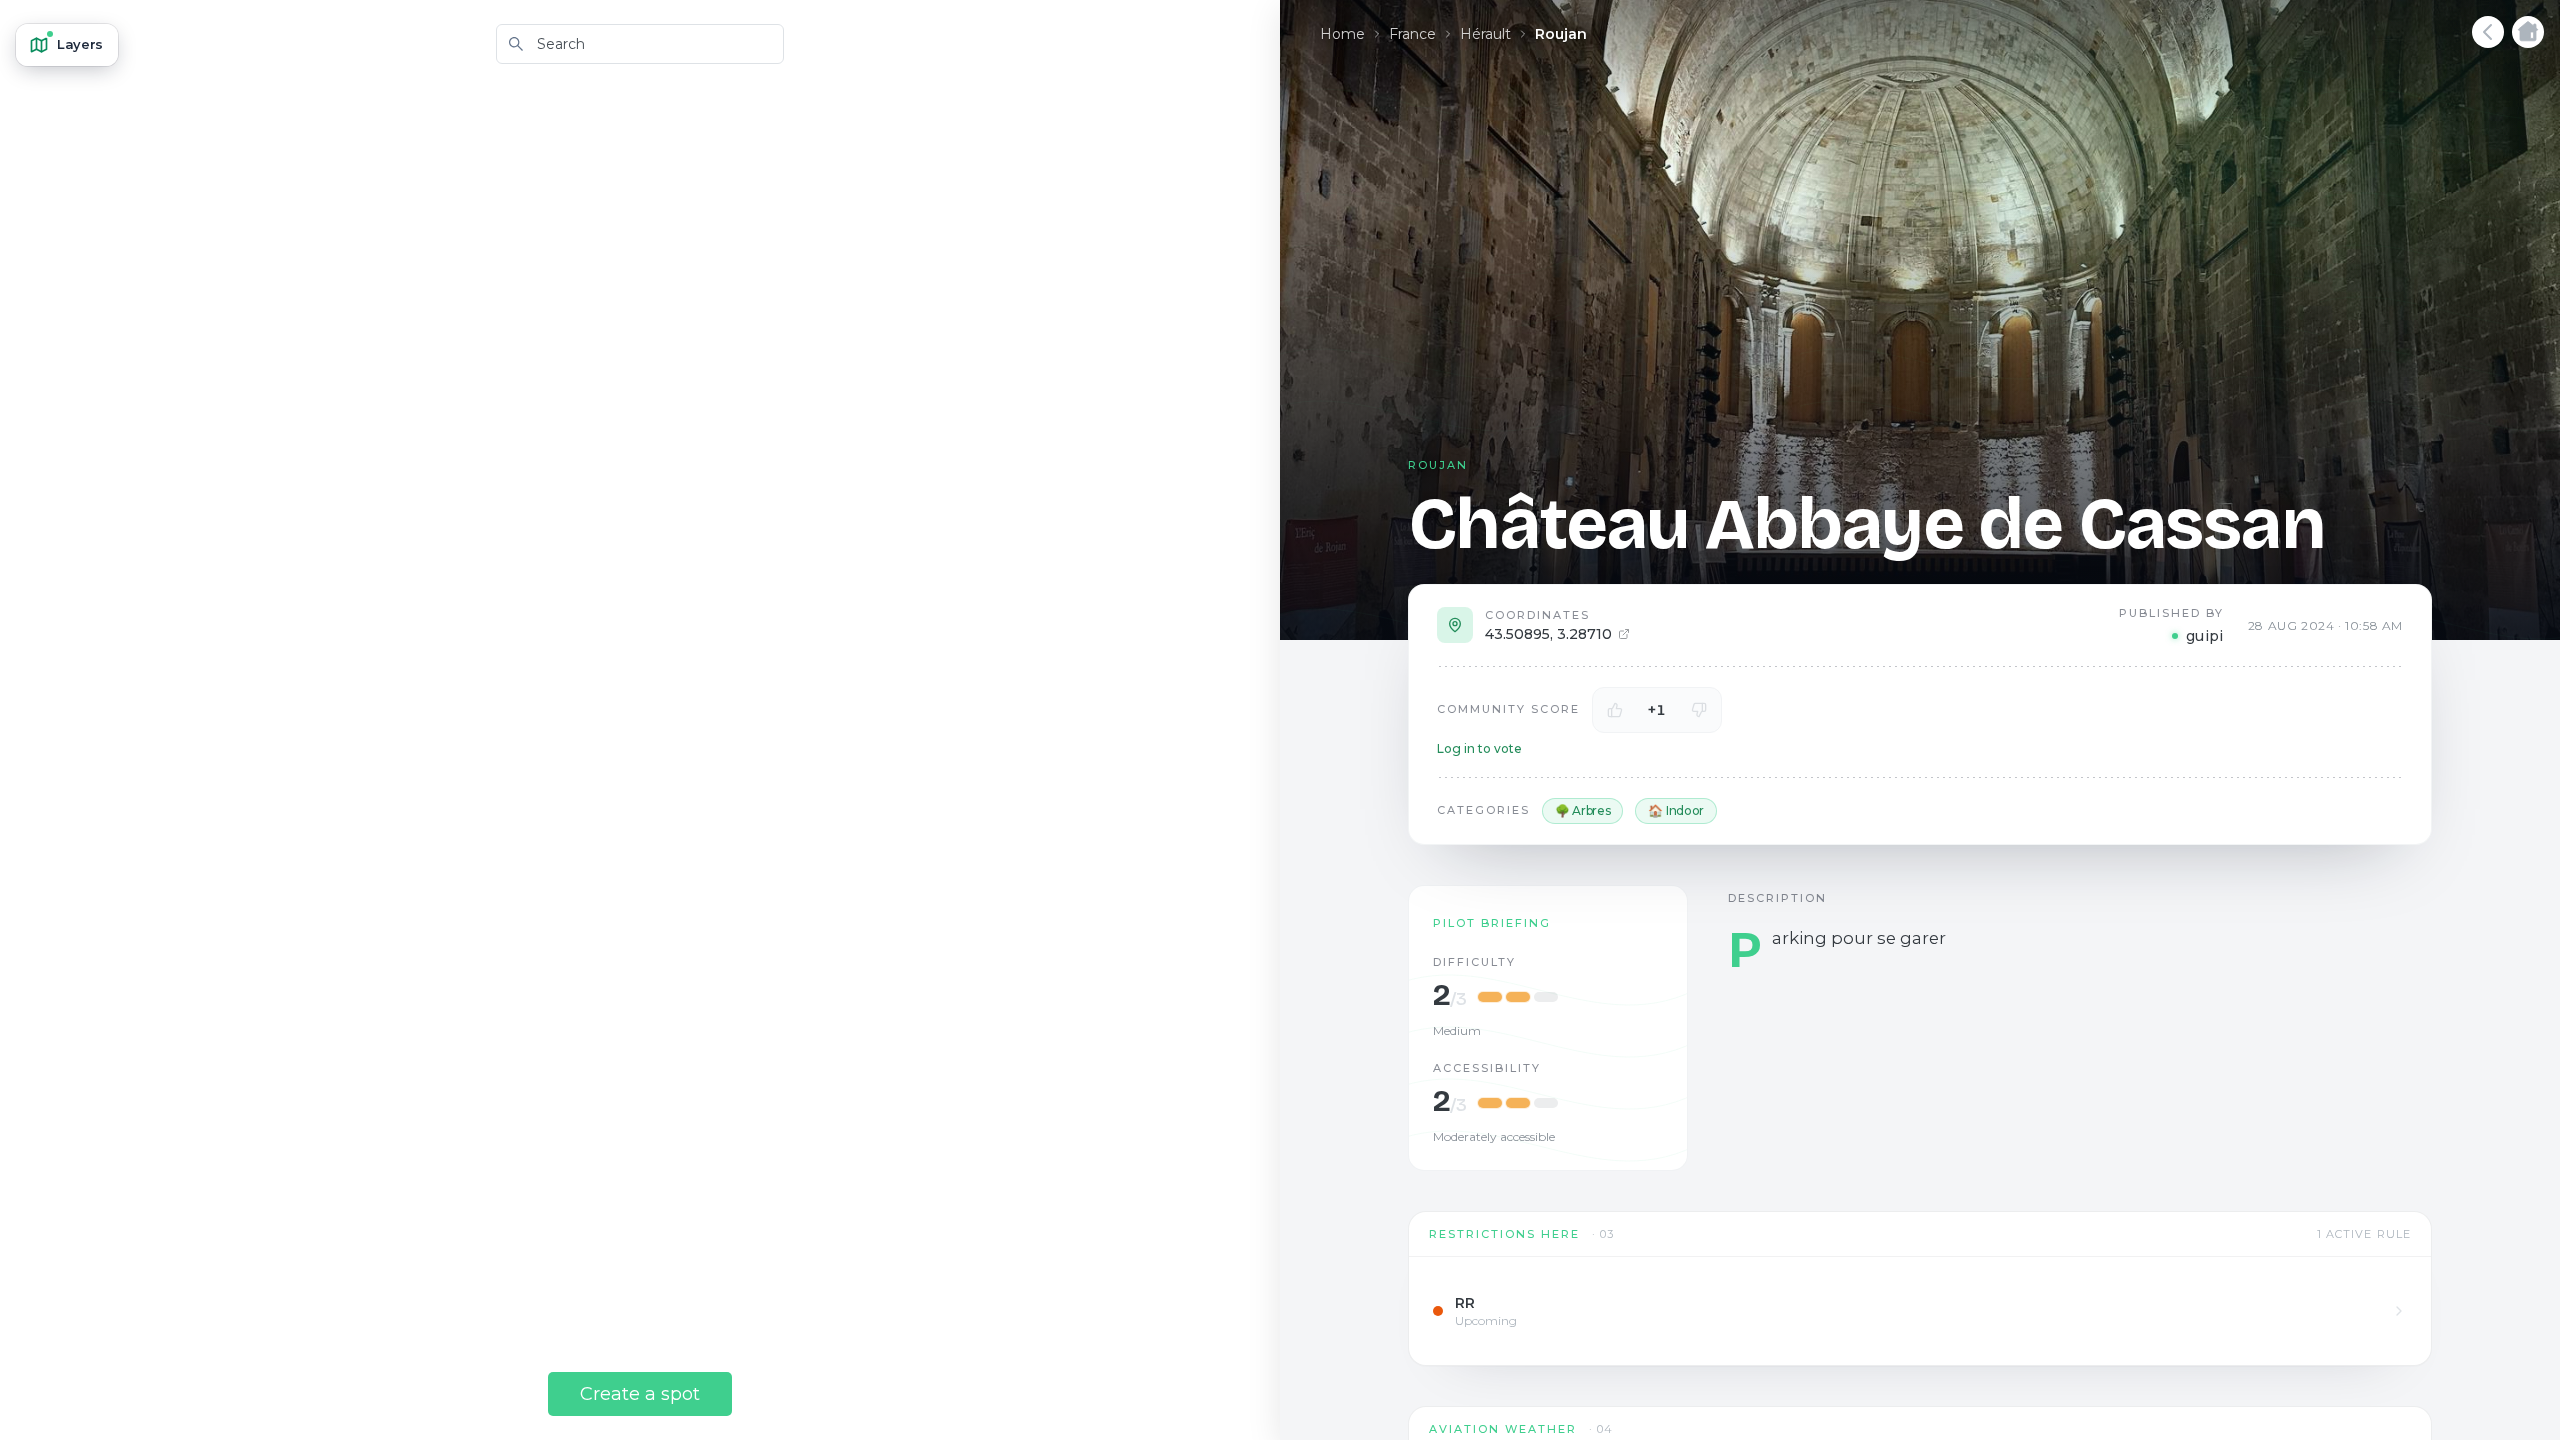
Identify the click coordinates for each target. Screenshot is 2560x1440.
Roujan (1561, 34)
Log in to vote (1479, 748)
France (1412, 34)
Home (1342, 34)
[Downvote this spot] (1699, 710)
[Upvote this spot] (1615, 710)
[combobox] (640, 44)
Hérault (1485, 34)
